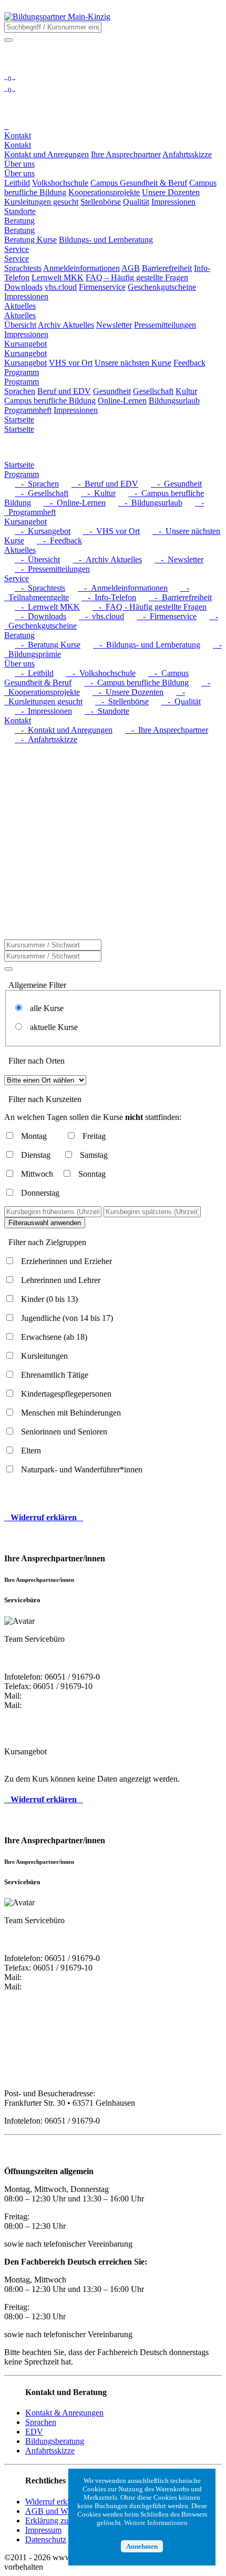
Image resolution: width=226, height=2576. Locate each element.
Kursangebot (25, 353)
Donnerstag (40, 1193)
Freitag (94, 1136)
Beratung (19, 230)
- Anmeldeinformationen (123, 588)
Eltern (31, 1451)
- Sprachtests (40, 588)
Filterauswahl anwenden (45, 1223)
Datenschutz (46, 2539)
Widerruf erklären (54, 2502)
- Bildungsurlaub (150, 503)
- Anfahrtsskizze (46, 739)
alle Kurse (44, 1008)
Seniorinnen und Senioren (64, 1432)
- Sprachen (37, 484)
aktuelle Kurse (51, 1027)
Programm (22, 382)
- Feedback (59, 541)
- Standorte (107, 711)
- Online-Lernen (75, 503)
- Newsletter (179, 559)
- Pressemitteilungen (52, 569)
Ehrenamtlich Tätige (55, 1375)
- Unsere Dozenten (128, 692)
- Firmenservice (167, 616)
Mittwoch (37, 1174)
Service (17, 259)
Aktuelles (20, 315)
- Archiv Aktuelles (107, 559)
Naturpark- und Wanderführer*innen (82, 1469)
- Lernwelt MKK (47, 607)
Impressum (43, 2530)
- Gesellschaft (42, 493)
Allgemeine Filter (37, 985)
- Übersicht (37, 559)
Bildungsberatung (55, 2441)
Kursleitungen (44, 1356)
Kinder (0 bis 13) (49, 1299)
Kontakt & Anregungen (64, 2413)
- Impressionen (43, 711)
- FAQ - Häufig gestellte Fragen (150, 607)
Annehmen (142, 2546)
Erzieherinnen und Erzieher (66, 1261)
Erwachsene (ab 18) (54, 1337)
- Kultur (98, 493)
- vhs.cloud (101, 616)
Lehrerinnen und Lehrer (61, 1280)
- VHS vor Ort (111, 531)
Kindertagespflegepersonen (66, 1394)
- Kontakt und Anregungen (64, 730)
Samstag (94, 1155)
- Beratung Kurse (48, 645)
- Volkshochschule (101, 673)
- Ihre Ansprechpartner (167, 730)
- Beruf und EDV (105, 484)
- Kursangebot (43, 531)
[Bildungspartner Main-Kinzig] (57, 17)
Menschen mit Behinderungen (71, 1413)
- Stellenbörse (122, 701)
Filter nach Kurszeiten (45, 1099)
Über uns (19, 173)
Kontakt (18, 145)
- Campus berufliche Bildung (136, 683)
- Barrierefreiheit (180, 597)
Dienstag (36, 1155)
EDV (34, 2432)
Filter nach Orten (37, 1061)
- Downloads (40, 616)
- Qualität (181, 701)
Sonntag (92, 1174)
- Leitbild (34, 673)
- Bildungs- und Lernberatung (147, 645)
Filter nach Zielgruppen (47, 1242)
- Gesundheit (176, 484)
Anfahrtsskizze (50, 2451)
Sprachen (41, 2422)
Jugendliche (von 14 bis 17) (67, 1318)
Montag (34, 1136)
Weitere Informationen (156, 2523)
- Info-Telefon (109, 597)
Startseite (19, 429)
